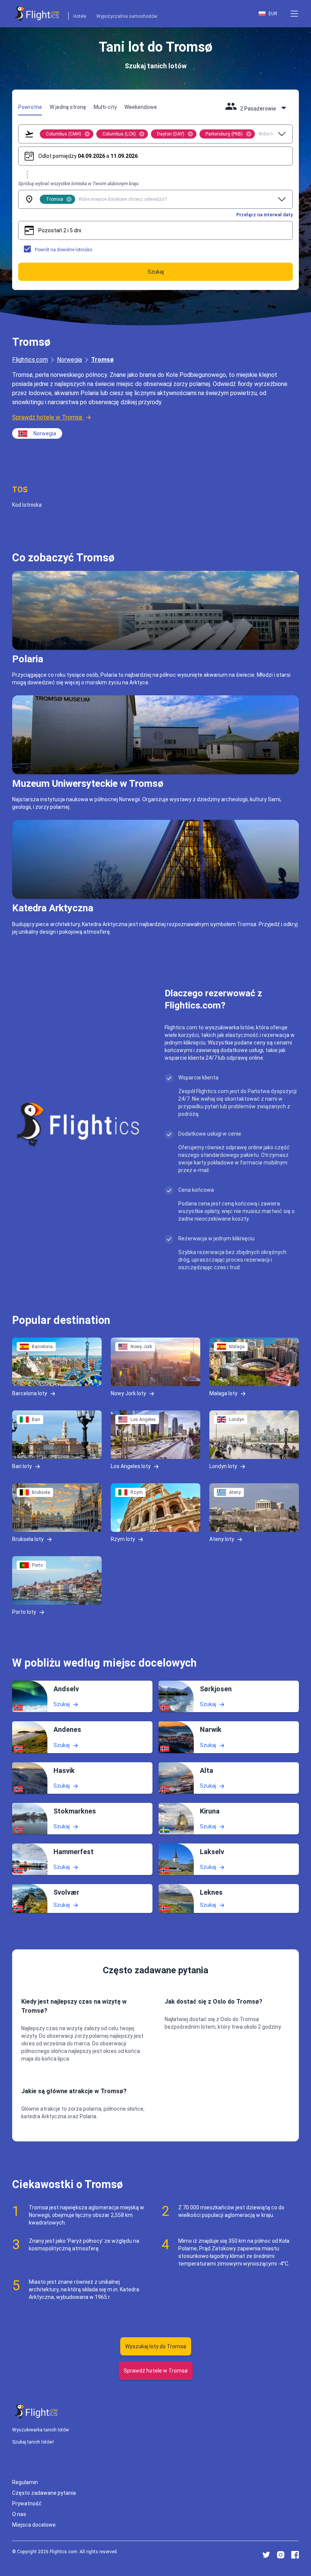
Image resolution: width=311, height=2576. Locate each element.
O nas (19, 2514)
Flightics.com (30, 360)
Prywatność (27, 2504)
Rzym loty (123, 1539)
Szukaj (62, 1704)
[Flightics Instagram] (281, 2555)
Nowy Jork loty (128, 1393)
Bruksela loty (28, 1539)
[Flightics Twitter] (266, 2555)
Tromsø (102, 360)
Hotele (80, 16)
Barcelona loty (30, 1393)
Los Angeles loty (131, 1466)
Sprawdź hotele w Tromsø (47, 417)
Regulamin (25, 2482)
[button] (294, 14)
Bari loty (22, 1466)
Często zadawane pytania (44, 2493)
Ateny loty (222, 1539)
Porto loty (24, 1612)
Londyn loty (223, 1466)
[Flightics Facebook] (295, 2555)
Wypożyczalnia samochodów (127, 16)
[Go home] (36, 2411)
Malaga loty (223, 1393)
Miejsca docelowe (34, 2525)
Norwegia (69, 360)
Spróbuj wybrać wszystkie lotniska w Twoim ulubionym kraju (78, 184)
